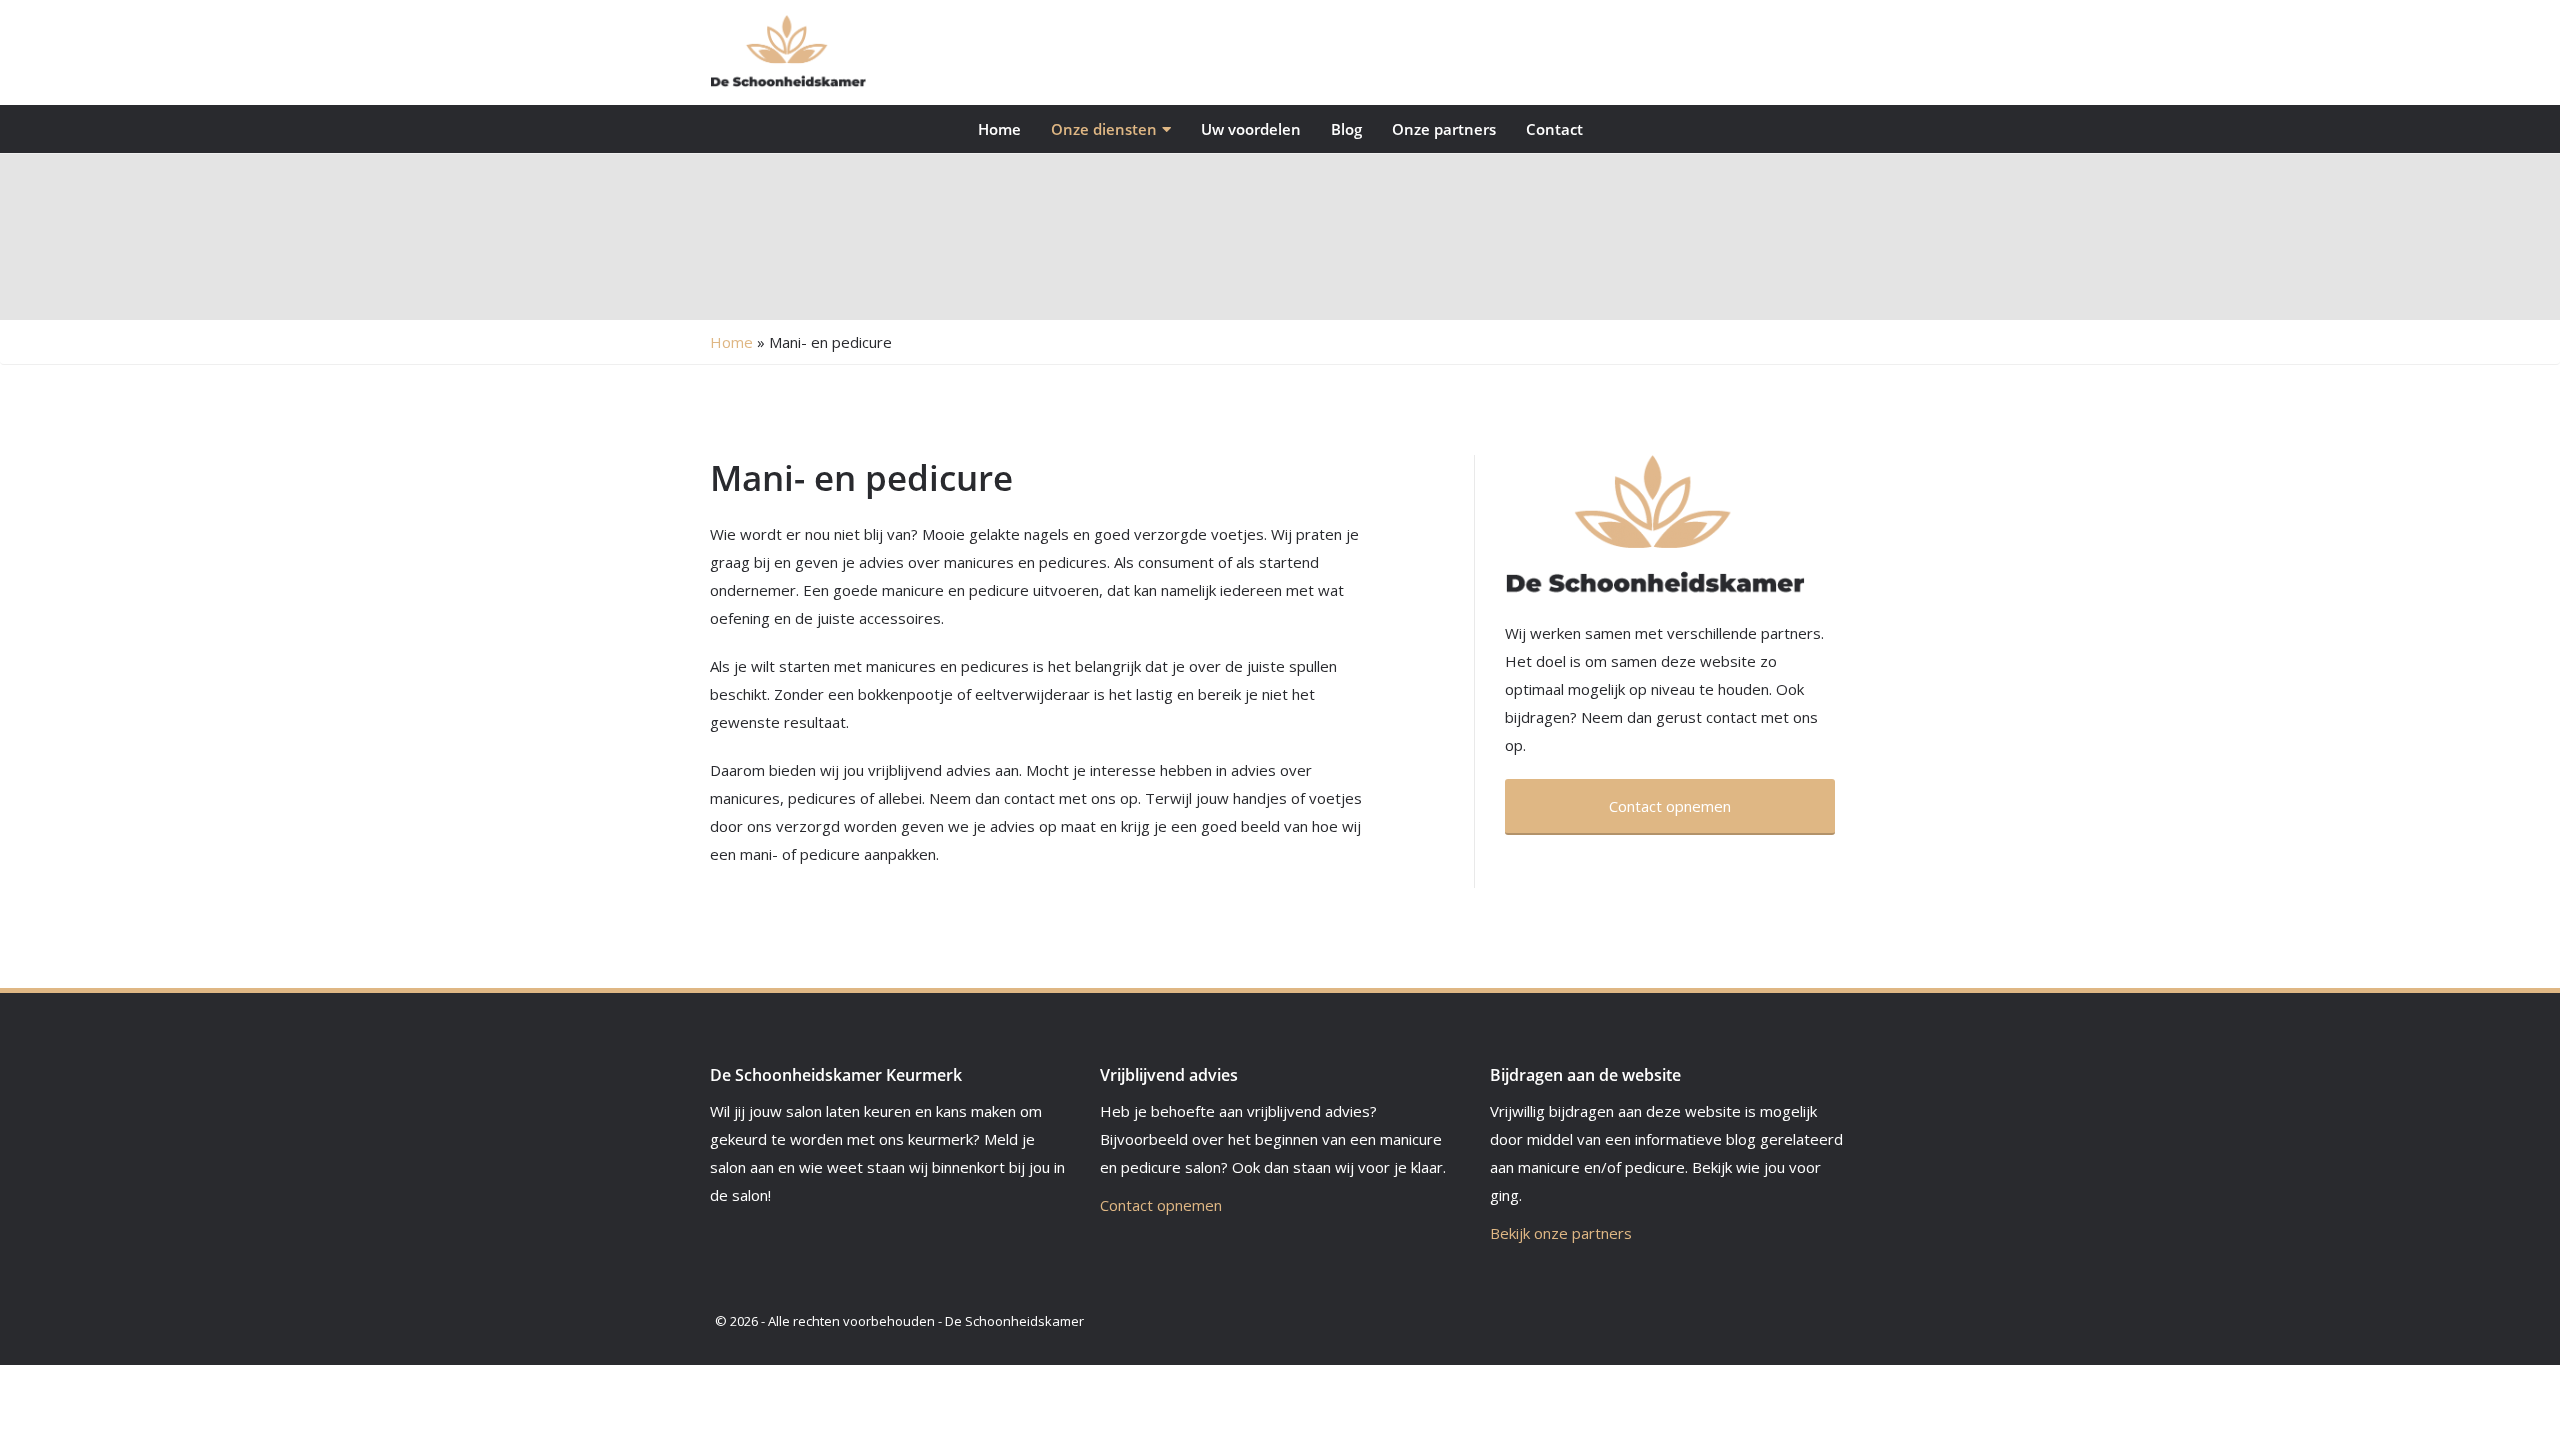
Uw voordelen (1251, 129)
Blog (1346, 129)
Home (999, 129)
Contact (1554, 129)
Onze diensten (1104, 129)
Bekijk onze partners (1561, 1233)
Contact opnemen (1161, 1205)
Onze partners (1444, 129)
